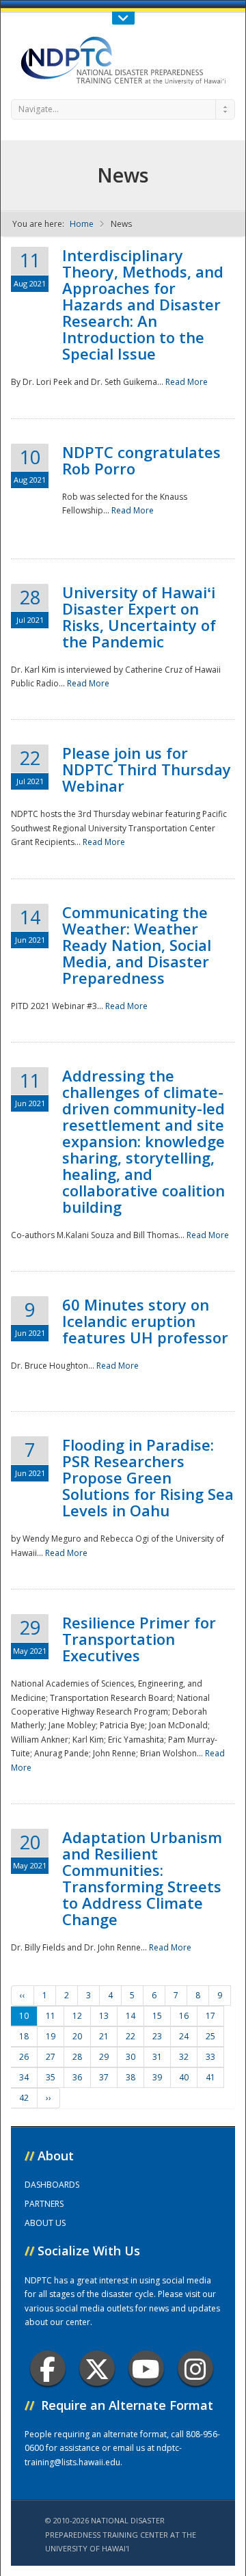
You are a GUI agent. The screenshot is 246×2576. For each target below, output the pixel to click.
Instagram (195, 2368)
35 (51, 2077)
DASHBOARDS (52, 2185)
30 (131, 2057)
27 (51, 2057)
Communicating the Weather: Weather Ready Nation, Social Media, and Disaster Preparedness (137, 945)
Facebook (48, 2368)
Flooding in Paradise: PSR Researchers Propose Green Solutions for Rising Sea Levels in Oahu (148, 1477)
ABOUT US (45, 2223)
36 (77, 2077)
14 (131, 2016)
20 (77, 2036)
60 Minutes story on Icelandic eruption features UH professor (145, 1321)
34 (24, 2077)
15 (157, 2016)
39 (157, 2077)
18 (24, 2036)
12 (77, 2016)
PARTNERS (44, 2204)
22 (131, 2036)
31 (157, 2057)
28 (77, 2057)
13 (104, 2016)
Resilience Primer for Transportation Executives (139, 1639)
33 (210, 2057)
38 (131, 2077)
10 (24, 2016)
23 (157, 2036)
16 (184, 2016)
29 (104, 2057)
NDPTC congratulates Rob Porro (141, 460)
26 (24, 2057)
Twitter (97, 2368)
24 (184, 2036)
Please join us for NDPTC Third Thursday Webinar (147, 769)
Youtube (146, 2368)
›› (49, 2098)
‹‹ (23, 1995)
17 (210, 2016)
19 (51, 2036)
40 (184, 2077)
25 (210, 2036)
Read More (187, 382)
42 (24, 2098)
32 (184, 2057)
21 (104, 2036)
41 (210, 2077)
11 (51, 2016)
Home (82, 224)
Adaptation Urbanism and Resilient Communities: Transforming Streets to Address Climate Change (142, 1878)
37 (104, 2077)
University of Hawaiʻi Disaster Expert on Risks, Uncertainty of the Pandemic (139, 617)
